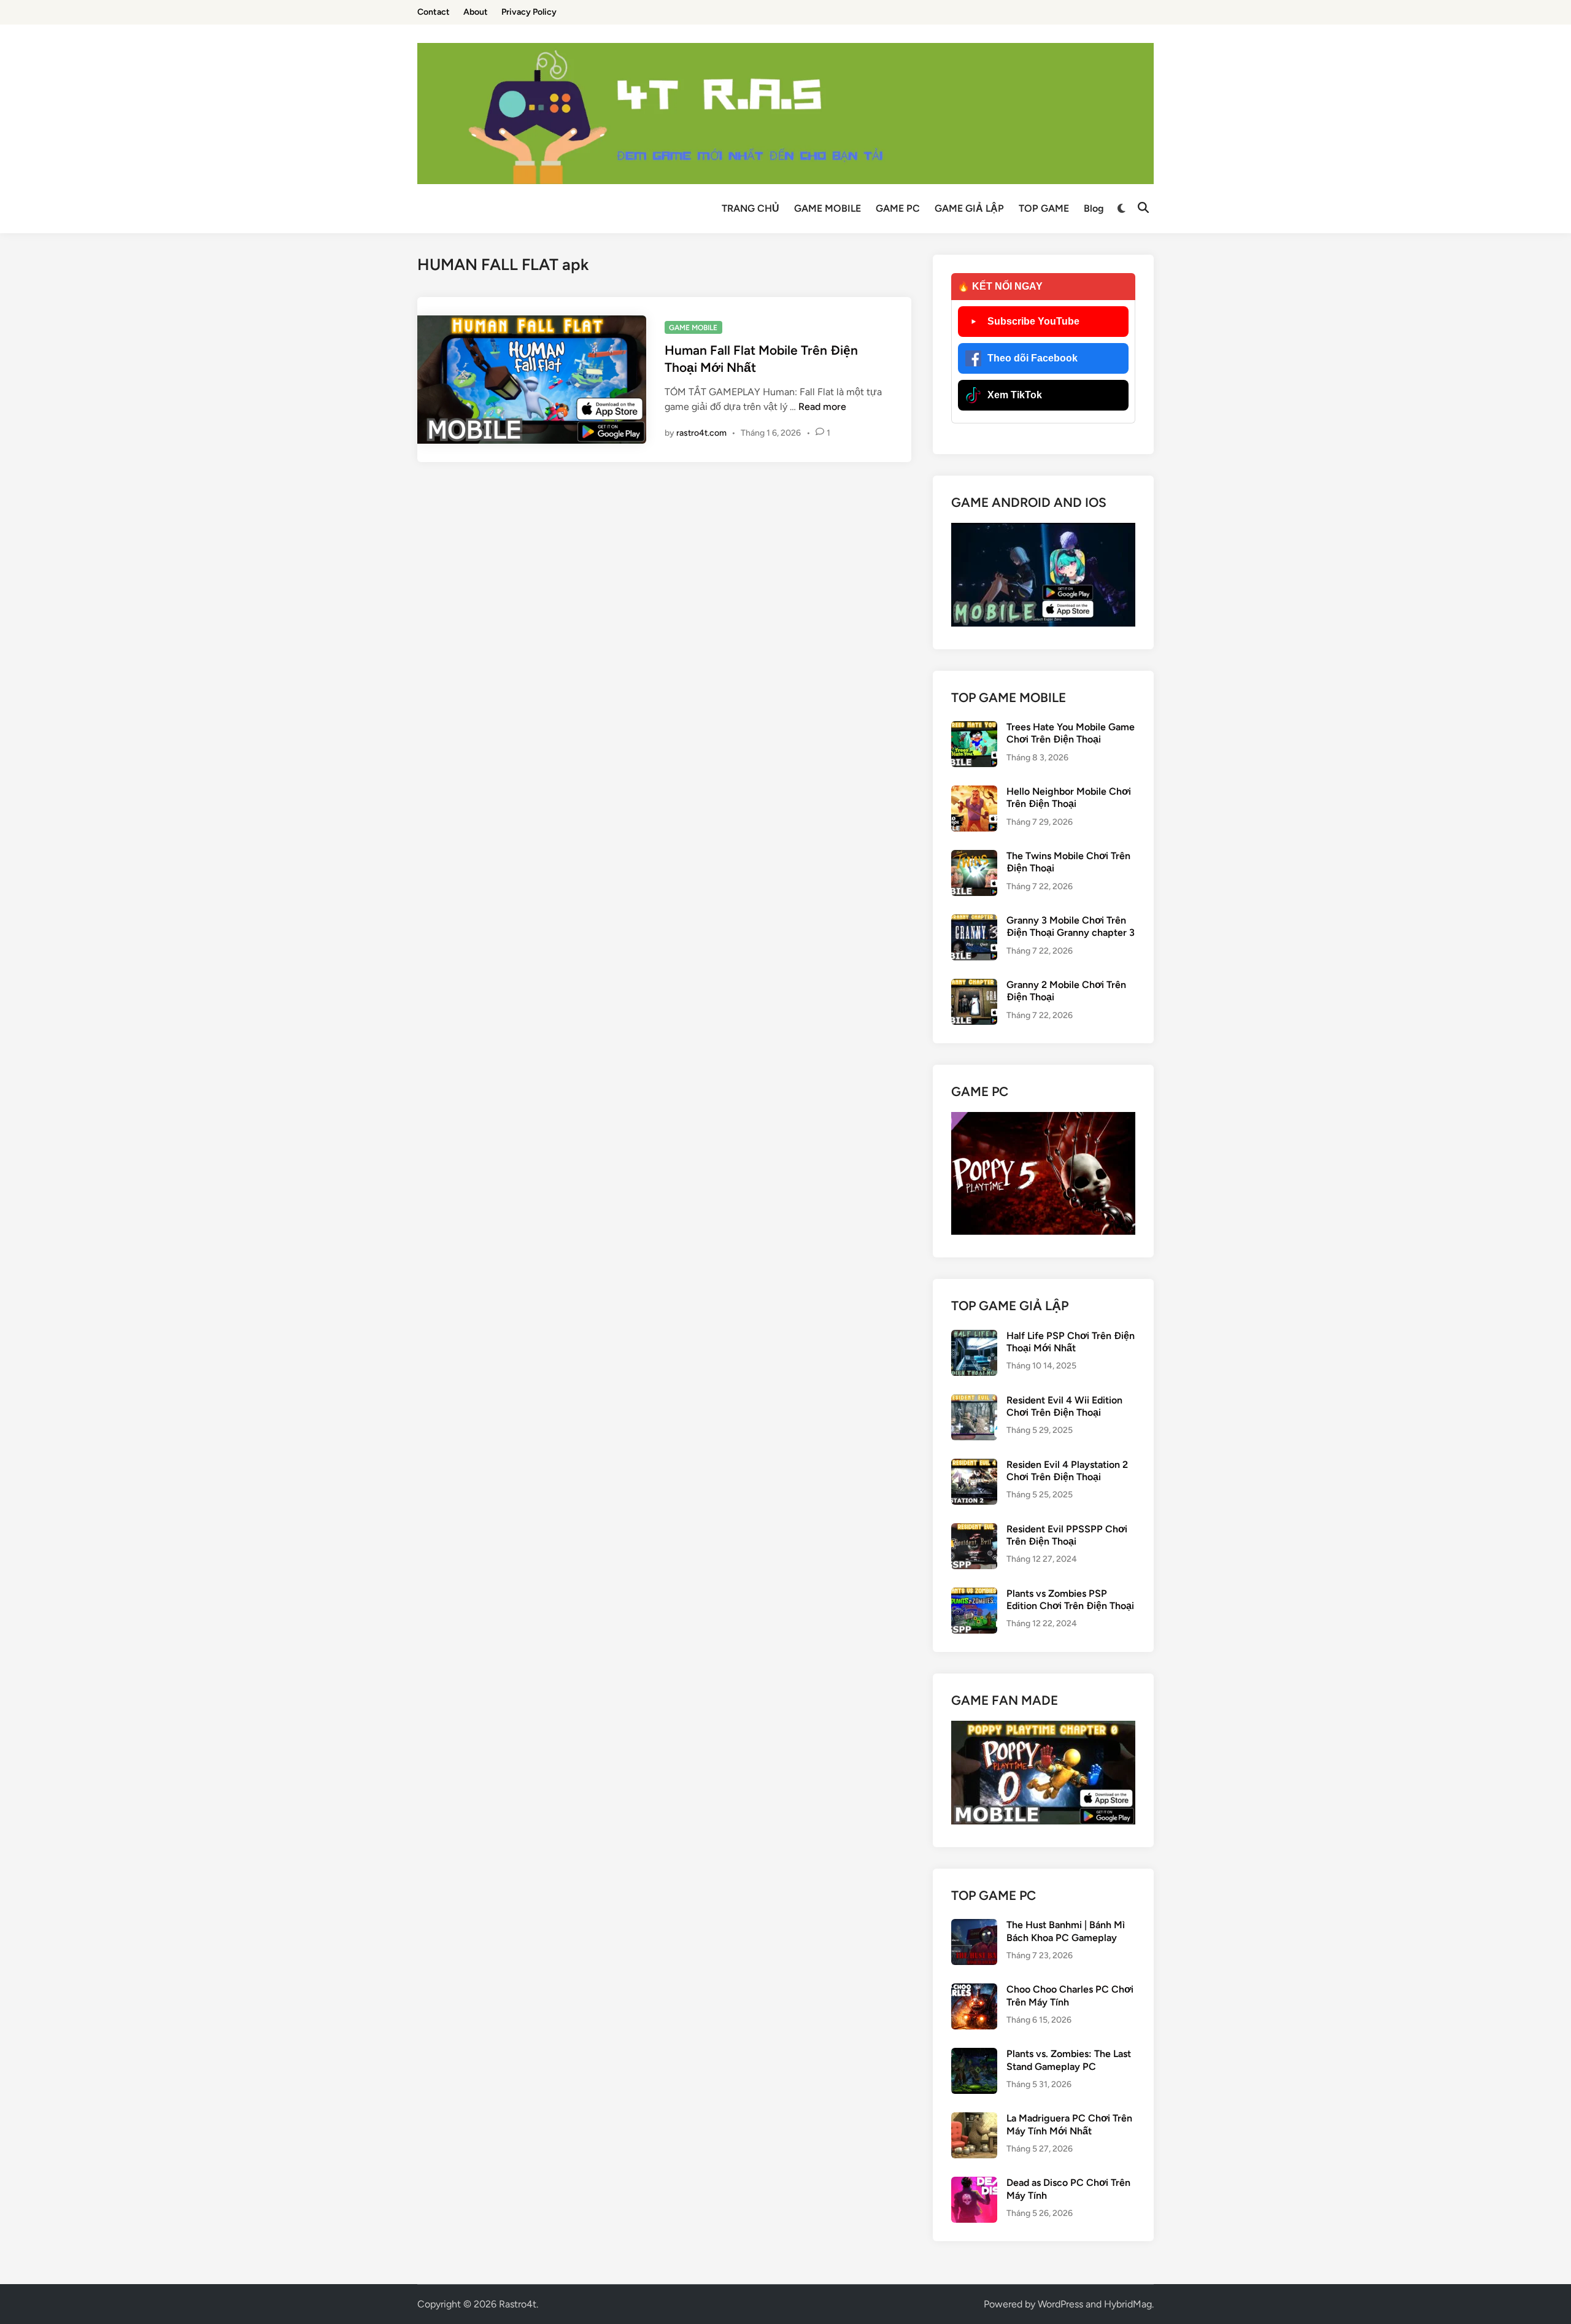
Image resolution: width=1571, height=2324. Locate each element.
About (476, 12)
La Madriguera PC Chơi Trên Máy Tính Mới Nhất (1069, 2124)
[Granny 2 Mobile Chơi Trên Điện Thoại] (974, 986)
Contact (434, 12)
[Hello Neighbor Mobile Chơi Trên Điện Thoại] (974, 793)
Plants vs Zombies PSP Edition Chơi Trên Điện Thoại (1070, 1600)
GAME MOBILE (828, 208)
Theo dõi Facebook (1033, 358)
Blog (1094, 208)
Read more (822, 407)
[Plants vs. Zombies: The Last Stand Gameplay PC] (974, 2055)
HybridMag (1128, 2304)
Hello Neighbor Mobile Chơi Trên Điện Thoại (1069, 797)
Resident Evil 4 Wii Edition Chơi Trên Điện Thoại (1064, 1406)
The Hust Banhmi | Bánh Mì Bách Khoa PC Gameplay (1066, 1931)
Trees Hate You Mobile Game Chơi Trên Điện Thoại (1071, 733)
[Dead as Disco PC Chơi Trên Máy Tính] (974, 2184)
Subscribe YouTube (1033, 321)
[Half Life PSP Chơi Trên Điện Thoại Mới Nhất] (974, 1337)
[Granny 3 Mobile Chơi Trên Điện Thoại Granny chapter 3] (974, 921)
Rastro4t (518, 2304)
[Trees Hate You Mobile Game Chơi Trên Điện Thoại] (974, 728)
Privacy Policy (529, 12)
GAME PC (898, 208)
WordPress (1060, 2304)
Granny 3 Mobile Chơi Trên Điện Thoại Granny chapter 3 (1071, 926)
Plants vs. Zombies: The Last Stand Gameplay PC (1069, 2060)
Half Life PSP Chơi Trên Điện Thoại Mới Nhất (1071, 1342)
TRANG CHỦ (751, 208)
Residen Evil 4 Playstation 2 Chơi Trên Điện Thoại (1067, 1471)
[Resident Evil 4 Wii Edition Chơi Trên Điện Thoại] (974, 1401)
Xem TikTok (1015, 395)
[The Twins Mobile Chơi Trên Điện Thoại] (974, 857)
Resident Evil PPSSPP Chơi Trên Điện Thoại (1067, 1535)
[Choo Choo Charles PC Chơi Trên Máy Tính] (974, 1990)
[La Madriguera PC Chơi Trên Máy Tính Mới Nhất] (974, 2119)
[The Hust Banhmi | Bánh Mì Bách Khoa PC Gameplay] (974, 1926)
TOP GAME (1044, 208)
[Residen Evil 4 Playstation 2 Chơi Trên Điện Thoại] (974, 1466)
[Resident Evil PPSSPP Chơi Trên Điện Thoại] (974, 1530)
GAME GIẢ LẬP (969, 208)
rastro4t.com (701, 433)
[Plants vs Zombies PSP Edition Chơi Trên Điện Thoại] (974, 1595)
